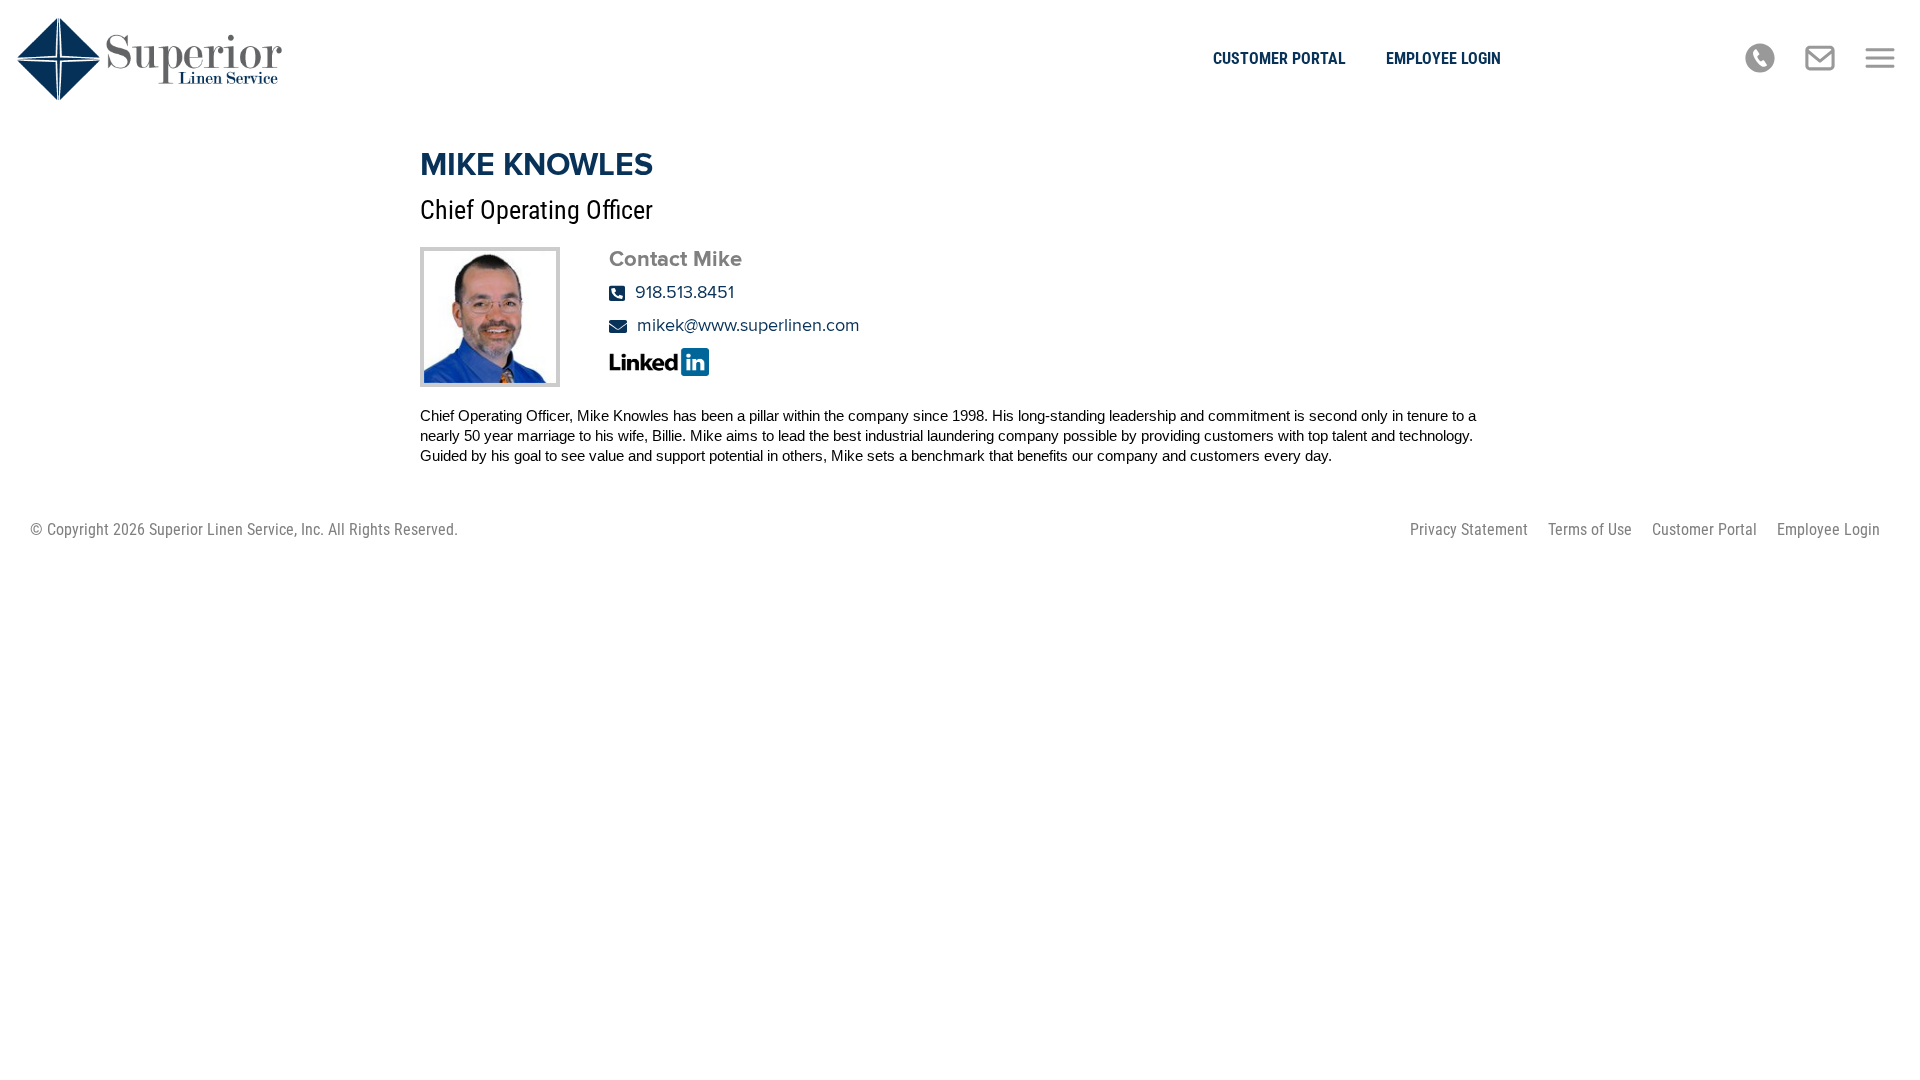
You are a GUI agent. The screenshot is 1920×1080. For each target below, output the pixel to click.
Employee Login (1443, 58)
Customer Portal (1279, 58)
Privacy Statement (1469, 529)
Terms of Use (1590, 529)
